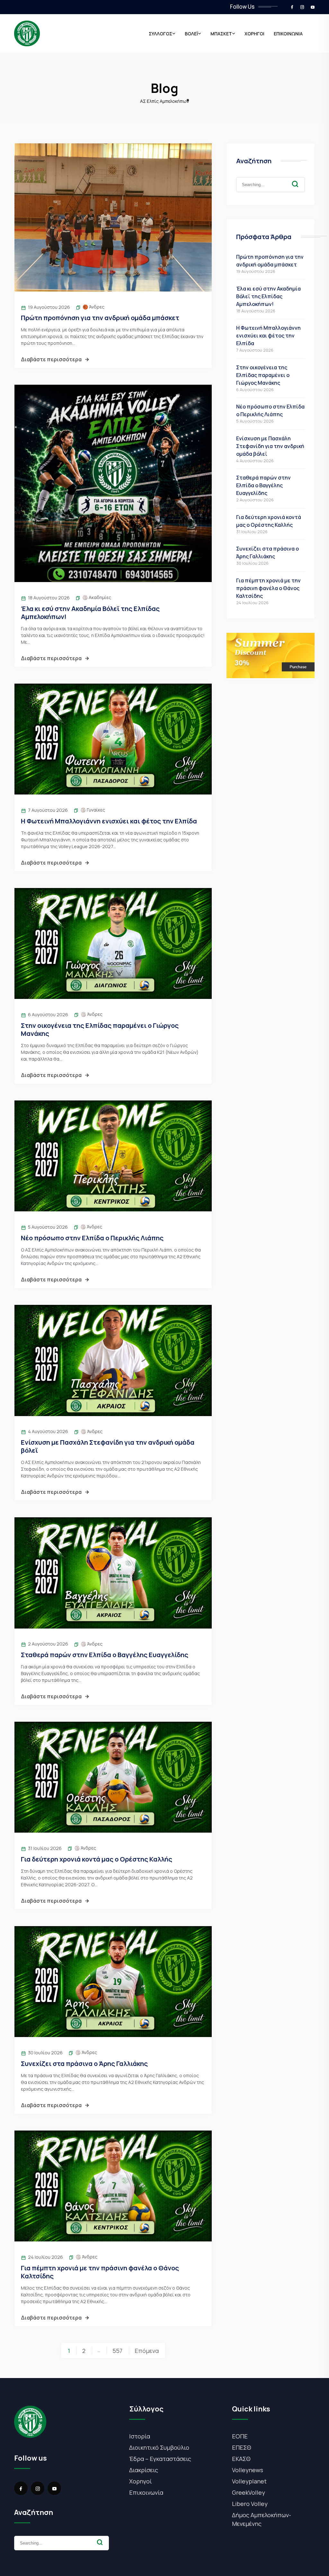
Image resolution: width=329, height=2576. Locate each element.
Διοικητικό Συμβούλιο (159, 2447)
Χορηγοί (141, 2481)
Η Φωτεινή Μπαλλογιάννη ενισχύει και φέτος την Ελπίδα (109, 821)
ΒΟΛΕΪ (191, 34)
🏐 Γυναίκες (93, 810)
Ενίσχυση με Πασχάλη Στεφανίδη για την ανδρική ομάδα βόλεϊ (108, 1446)
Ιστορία (140, 2436)
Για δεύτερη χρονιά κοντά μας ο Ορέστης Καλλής (97, 1859)
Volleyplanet (249, 2481)
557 (117, 2351)
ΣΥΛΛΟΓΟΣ (160, 34)
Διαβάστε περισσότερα (51, 359)
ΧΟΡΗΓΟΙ (254, 34)
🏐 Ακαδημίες (97, 597)
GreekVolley (249, 2492)
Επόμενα (147, 2351)
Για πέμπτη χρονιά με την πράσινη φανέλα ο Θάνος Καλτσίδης (100, 2272)
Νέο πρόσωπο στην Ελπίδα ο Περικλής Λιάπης (92, 1238)
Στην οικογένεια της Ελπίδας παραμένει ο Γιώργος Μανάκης (100, 1029)
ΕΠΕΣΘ (242, 2447)
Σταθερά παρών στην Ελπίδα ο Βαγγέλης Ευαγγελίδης (105, 1655)
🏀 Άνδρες (93, 307)
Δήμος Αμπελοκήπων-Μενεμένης (262, 2519)
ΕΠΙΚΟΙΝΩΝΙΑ (288, 34)
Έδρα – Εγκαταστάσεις (160, 2459)
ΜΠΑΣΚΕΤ (221, 34)
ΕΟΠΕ (240, 2436)
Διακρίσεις (144, 2470)
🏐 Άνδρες (92, 1014)
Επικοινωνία (146, 2492)
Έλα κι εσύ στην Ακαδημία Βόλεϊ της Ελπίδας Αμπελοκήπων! (90, 613)
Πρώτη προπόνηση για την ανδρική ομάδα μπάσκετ (100, 318)
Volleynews (248, 2470)
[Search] (300, 179)
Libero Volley (250, 2504)
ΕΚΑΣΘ (241, 2459)
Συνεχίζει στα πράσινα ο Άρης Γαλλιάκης (84, 2064)
